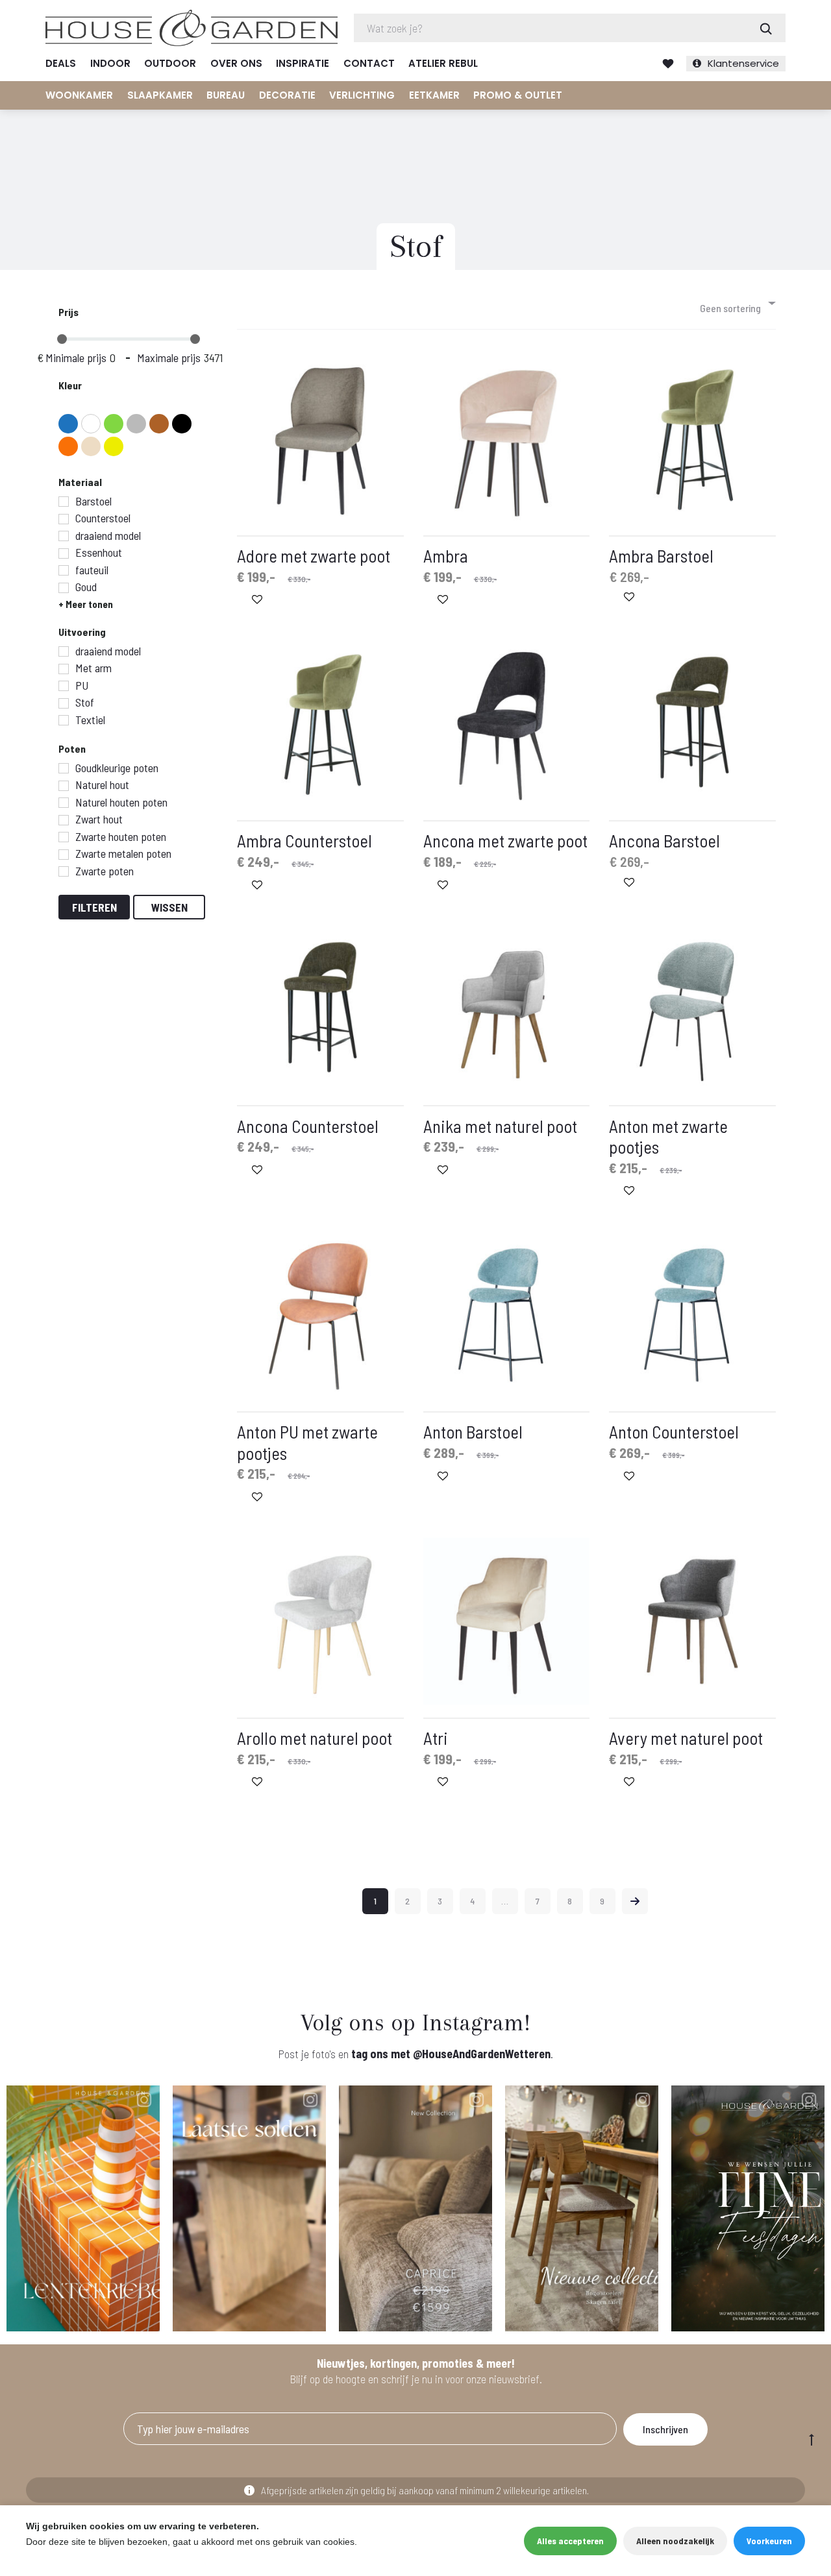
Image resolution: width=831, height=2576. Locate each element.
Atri (436, 1738)
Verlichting (362, 95)
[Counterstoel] (64, 519)
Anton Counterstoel (674, 1431)
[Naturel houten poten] (64, 803)
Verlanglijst (668, 64)
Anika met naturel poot (500, 1126)
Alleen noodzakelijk (675, 2541)
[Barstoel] (64, 502)
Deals (61, 63)
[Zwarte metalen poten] (64, 855)
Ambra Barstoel (661, 555)
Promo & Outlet (518, 95)
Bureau (226, 95)
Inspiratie (303, 63)
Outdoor (170, 63)
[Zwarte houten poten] (64, 837)
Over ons (236, 63)
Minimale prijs (76, 358)
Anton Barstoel (473, 1431)
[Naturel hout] (64, 786)
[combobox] (737, 303)
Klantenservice (743, 63)
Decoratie (287, 95)
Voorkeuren (769, 2541)
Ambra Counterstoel (304, 840)
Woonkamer (79, 95)
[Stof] (64, 703)
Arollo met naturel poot (315, 1738)
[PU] (64, 686)
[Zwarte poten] (64, 871)
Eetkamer (434, 95)
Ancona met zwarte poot (505, 840)
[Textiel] (64, 720)
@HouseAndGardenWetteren (482, 2054)
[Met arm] (64, 669)
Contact (369, 63)
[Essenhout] (64, 553)
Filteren (94, 907)
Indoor (110, 63)
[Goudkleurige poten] (64, 768)
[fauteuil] (64, 570)
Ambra (446, 555)
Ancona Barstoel (664, 840)
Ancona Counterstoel (308, 1126)
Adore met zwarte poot (314, 555)
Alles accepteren (570, 2541)
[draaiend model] (64, 536)
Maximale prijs (169, 358)
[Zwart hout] (64, 820)
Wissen (169, 907)
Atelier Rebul (443, 63)
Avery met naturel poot (686, 1738)
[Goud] (64, 588)
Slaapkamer (160, 95)
